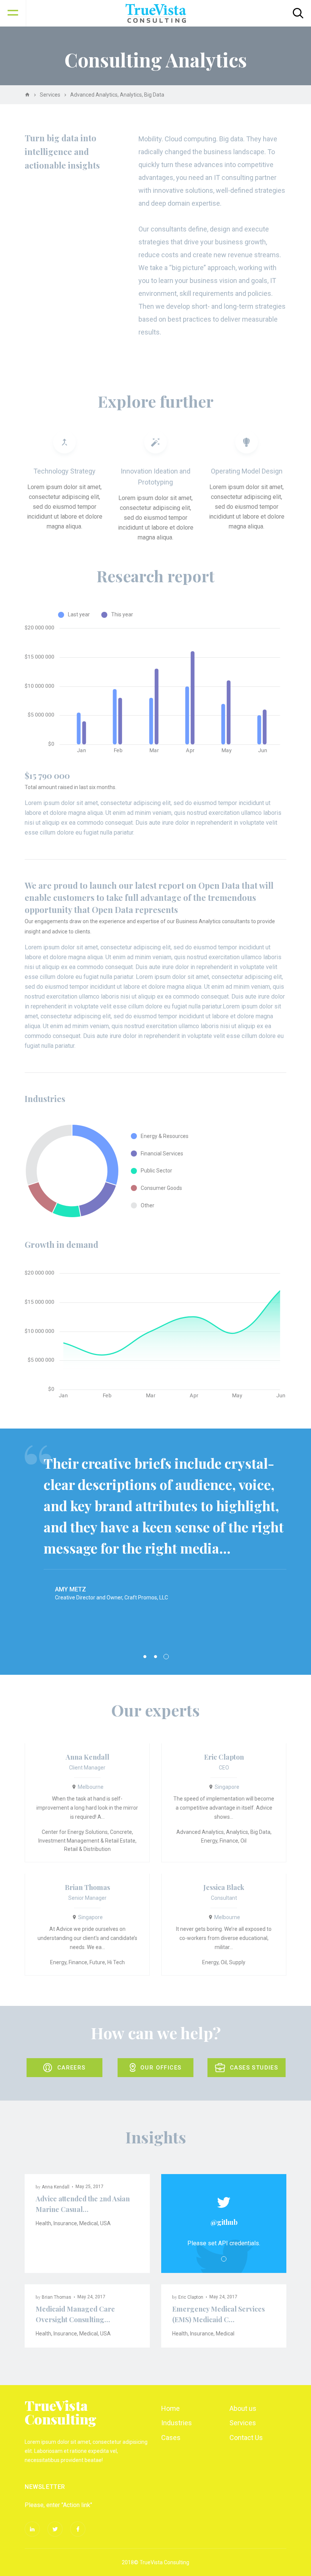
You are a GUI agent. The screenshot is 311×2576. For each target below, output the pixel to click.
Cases (171, 2438)
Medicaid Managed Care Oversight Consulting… (75, 2314)
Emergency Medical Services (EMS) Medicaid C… (218, 2314)
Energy (209, 1841)
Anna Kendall (87, 1757)
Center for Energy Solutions (75, 1832)
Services (243, 2423)
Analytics (237, 1832)
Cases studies (254, 2068)
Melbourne (91, 1787)
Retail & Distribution (87, 1849)
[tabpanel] (155, 1523)
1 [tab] (145, 1657)
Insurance (65, 2223)
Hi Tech (116, 1962)
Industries (177, 2423)
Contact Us (246, 2438)
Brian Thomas (87, 1887)
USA (105, 2223)
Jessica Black (224, 1887)
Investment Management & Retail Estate (87, 1841)
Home (170, 2408)
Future (97, 1962)
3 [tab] (166, 1657)
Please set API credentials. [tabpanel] (224, 2243)
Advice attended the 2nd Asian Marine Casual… (83, 2204)
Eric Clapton (224, 1757)
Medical (89, 2223)
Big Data (260, 1832)
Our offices (161, 2068)
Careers (71, 2068)
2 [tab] (155, 1657)
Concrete (121, 1832)
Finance (229, 1841)
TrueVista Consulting (60, 2412)
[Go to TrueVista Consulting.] (27, 95)
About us (243, 2408)
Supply (237, 1962)
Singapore (227, 1787)
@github (224, 2222)
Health (43, 2223)
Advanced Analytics (200, 1832)
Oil (243, 1841)
